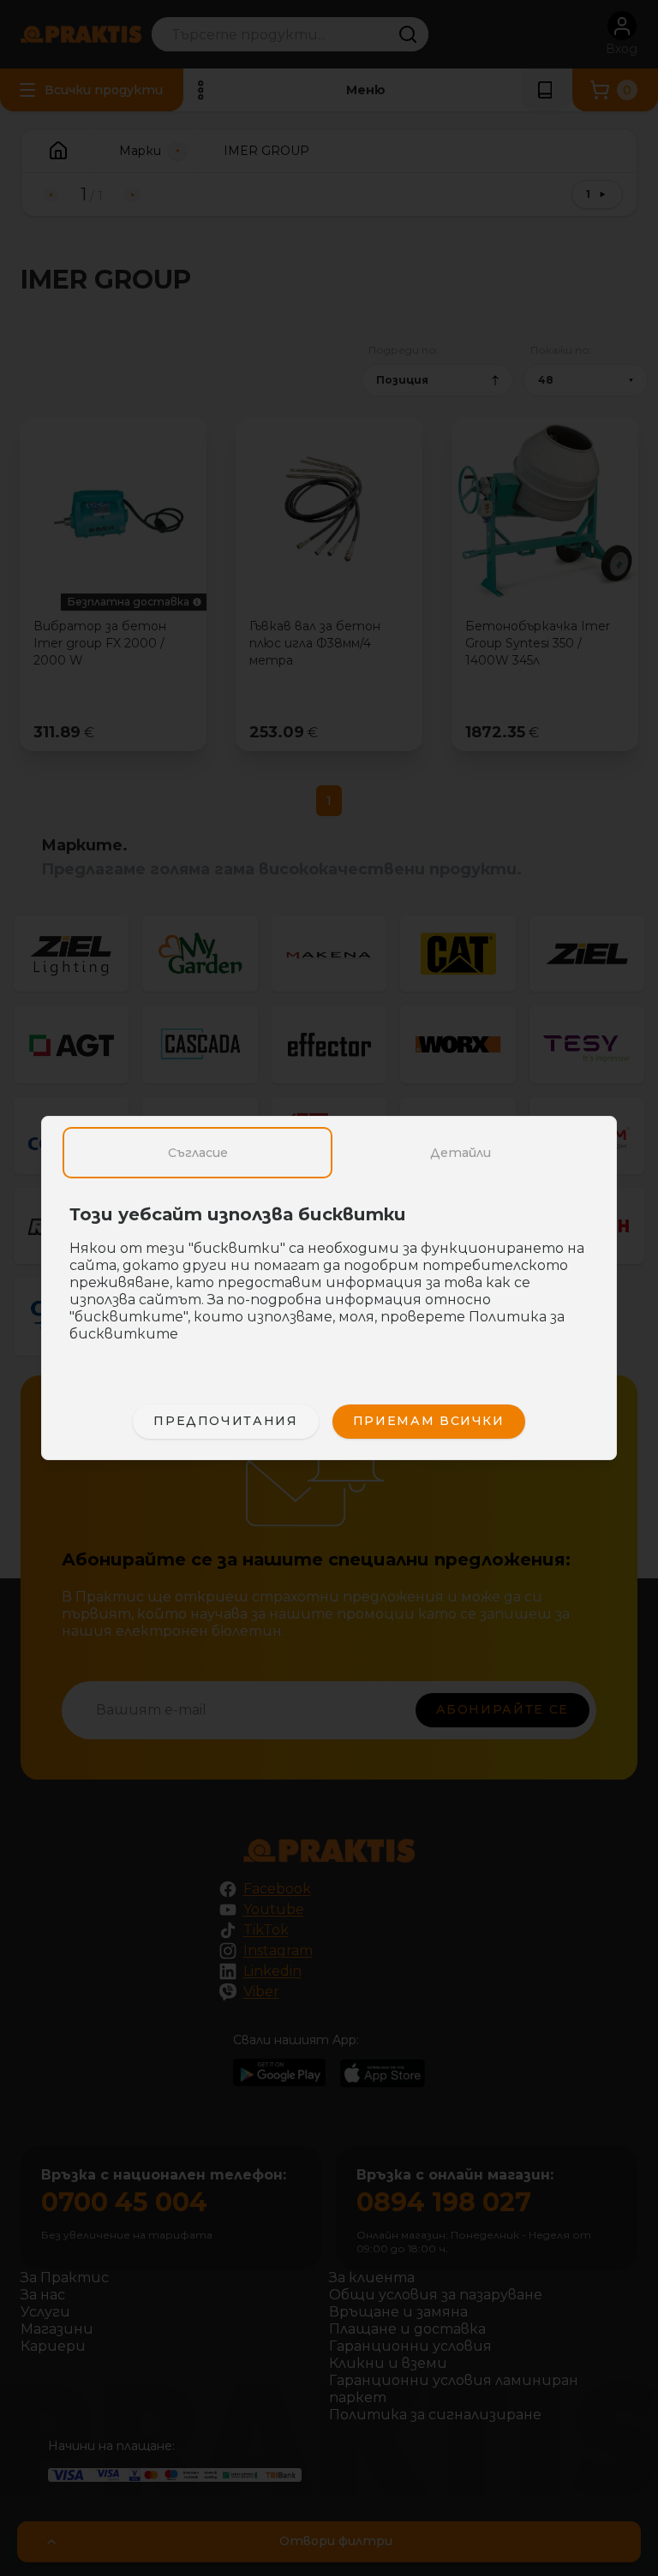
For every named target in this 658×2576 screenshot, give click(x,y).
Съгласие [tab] (198, 1153)
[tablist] (329, 1153)
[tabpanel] (329, 1283)
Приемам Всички (429, 1421)
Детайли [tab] (461, 1153)
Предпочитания (225, 1421)
